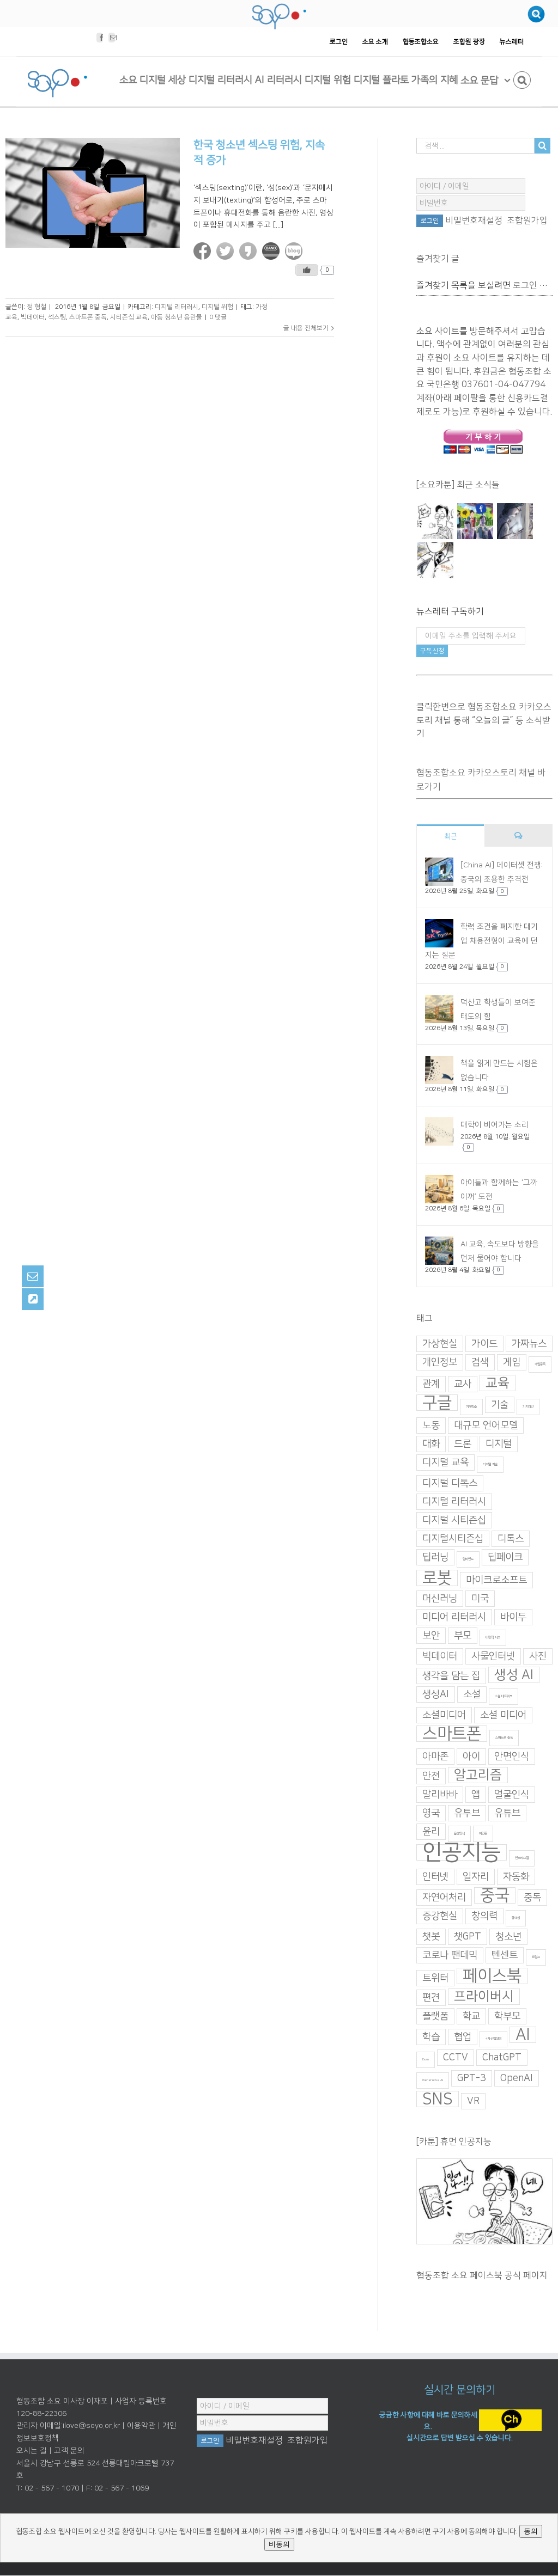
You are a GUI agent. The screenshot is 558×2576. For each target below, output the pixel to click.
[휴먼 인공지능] (435, 521)
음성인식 (459, 1834)
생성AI (436, 1694)
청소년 (508, 1937)
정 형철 (37, 307)
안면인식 (512, 1757)
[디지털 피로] (515, 521)
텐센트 (505, 1955)
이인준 (483, 1834)
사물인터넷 (493, 1656)
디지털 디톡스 (450, 1483)
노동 (431, 1425)
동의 (531, 2531)
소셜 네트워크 (504, 1696)
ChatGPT (502, 2058)
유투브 (467, 1813)
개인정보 (440, 1362)
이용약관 (141, 2426)
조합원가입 (527, 221)
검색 (480, 1362)
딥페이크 (505, 1557)
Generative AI (433, 2080)
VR (473, 2101)
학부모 (507, 2016)
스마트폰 (452, 1734)
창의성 (516, 1918)
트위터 (435, 1978)
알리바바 (440, 1795)
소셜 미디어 (503, 1715)
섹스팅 (57, 317)
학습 (431, 2037)
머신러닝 (440, 1599)
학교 (471, 2016)
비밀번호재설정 (474, 221)
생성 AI (514, 1675)
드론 (463, 1444)
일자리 (476, 1877)
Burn (426, 2060)
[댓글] (518, 836)
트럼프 (536, 1957)
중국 (495, 1895)
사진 (538, 1656)
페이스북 (492, 1976)
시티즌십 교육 (129, 317)
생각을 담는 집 (451, 1676)
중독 (532, 1898)
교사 (463, 1384)
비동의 (279, 2544)
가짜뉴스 (529, 1344)
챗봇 (431, 1937)
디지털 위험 (217, 307)
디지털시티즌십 (453, 1539)
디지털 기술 (490, 1464)
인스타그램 (522, 1858)
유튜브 (507, 1813)
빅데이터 (33, 317)
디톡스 (511, 1539)
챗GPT (468, 1937)
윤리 (431, 1832)
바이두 (513, 1617)
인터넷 (435, 1877)
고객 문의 (69, 2451)
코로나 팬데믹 (450, 1955)
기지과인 (528, 1407)
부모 (463, 1636)
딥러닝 (435, 1557)
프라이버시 (484, 1997)
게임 (512, 1362)
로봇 (437, 1578)
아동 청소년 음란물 (177, 317)
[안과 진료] (435, 560)
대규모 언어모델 (486, 1425)
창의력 (484, 1916)
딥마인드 (468, 1559)
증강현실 (440, 1916)
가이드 (484, 1344)
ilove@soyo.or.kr (91, 2426)
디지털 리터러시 (177, 307)
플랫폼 (435, 2016)
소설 (472, 1694)
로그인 (525, 285)
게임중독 (540, 1364)
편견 (431, 1998)
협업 (463, 2037)
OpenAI (517, 2078)
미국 (480, 1599)
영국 (431, 1813)
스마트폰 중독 (88, 317)
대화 (431, 1444)
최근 (451, 836)
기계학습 (471, 1407)
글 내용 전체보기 (306, 328)
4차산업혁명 (493, 2039)
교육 (498, 1383)
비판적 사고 (493, 1638)
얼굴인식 (512, 1795)
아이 (471, 1757)
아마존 (435, 1757)
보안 (431, 1636)
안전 (431, 1776)
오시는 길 (32, 2451)
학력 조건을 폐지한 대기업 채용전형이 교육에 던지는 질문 (481, 941)
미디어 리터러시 (454, 1617)
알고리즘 (478, 1775)
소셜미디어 (444, 1715)
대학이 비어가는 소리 (495, 1125)
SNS (438, 2099)
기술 (500, 1405)
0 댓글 (218, 317)
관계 (431, 1384)
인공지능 (462, 1852)
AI (523, 2035)
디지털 (499, 1444)
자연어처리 (444, 1898)
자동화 (516, 1877)
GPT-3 (472, 2078)
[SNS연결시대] (475, 521)
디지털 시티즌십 (454, 1520)
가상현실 (440, 1344)
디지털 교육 (445, 1463)
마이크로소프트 (496, 1580)
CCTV (456, 2058)
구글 (437, 1403)
